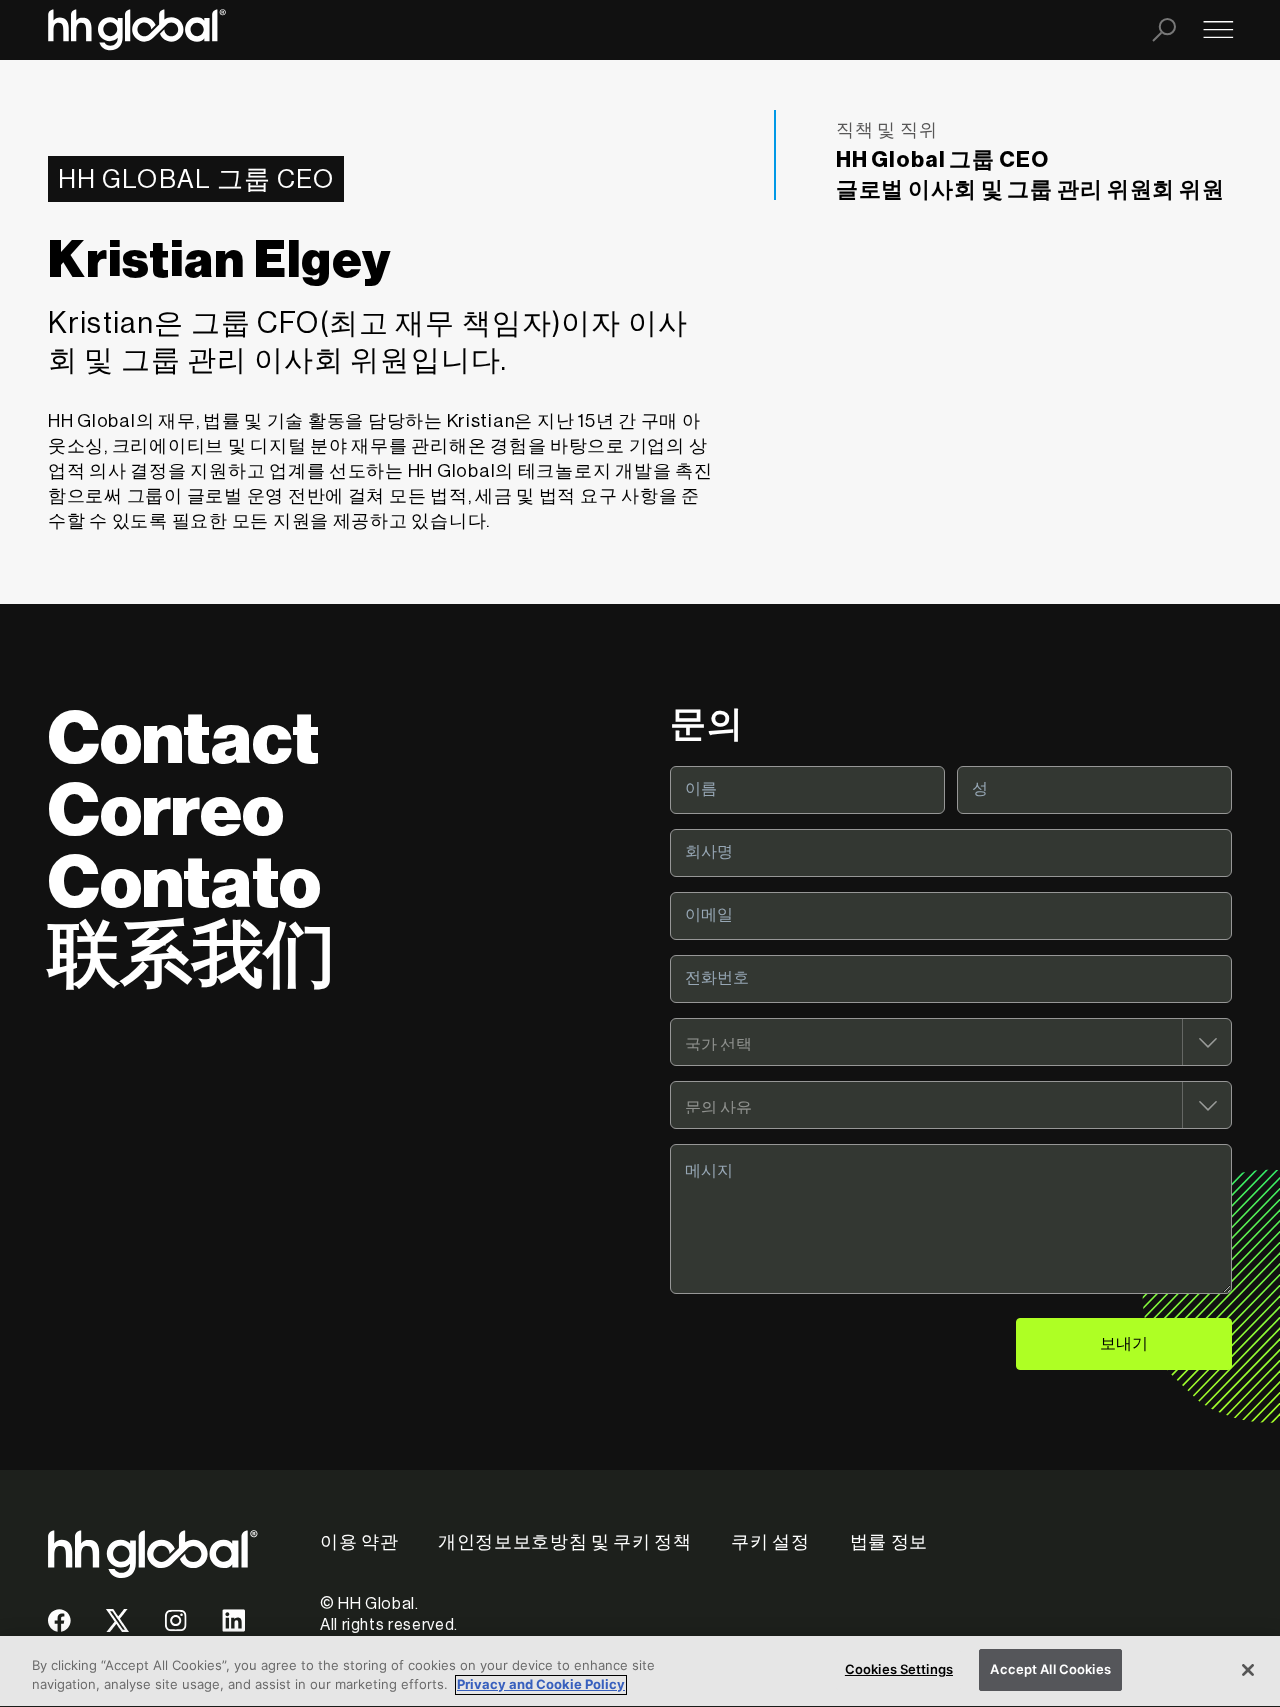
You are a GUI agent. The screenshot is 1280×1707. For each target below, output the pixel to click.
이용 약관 (359, 1542)
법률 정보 (889, 1542)
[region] (640, 1671)
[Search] (1164, 30)
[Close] (1248, 1670)
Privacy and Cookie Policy (541, 1685)
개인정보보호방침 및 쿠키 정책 (564, 1542)
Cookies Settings (899, 1669)
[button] (59, 1628)
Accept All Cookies (1050, 1669)
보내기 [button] (1124, 1344)
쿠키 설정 (770, 1542)
